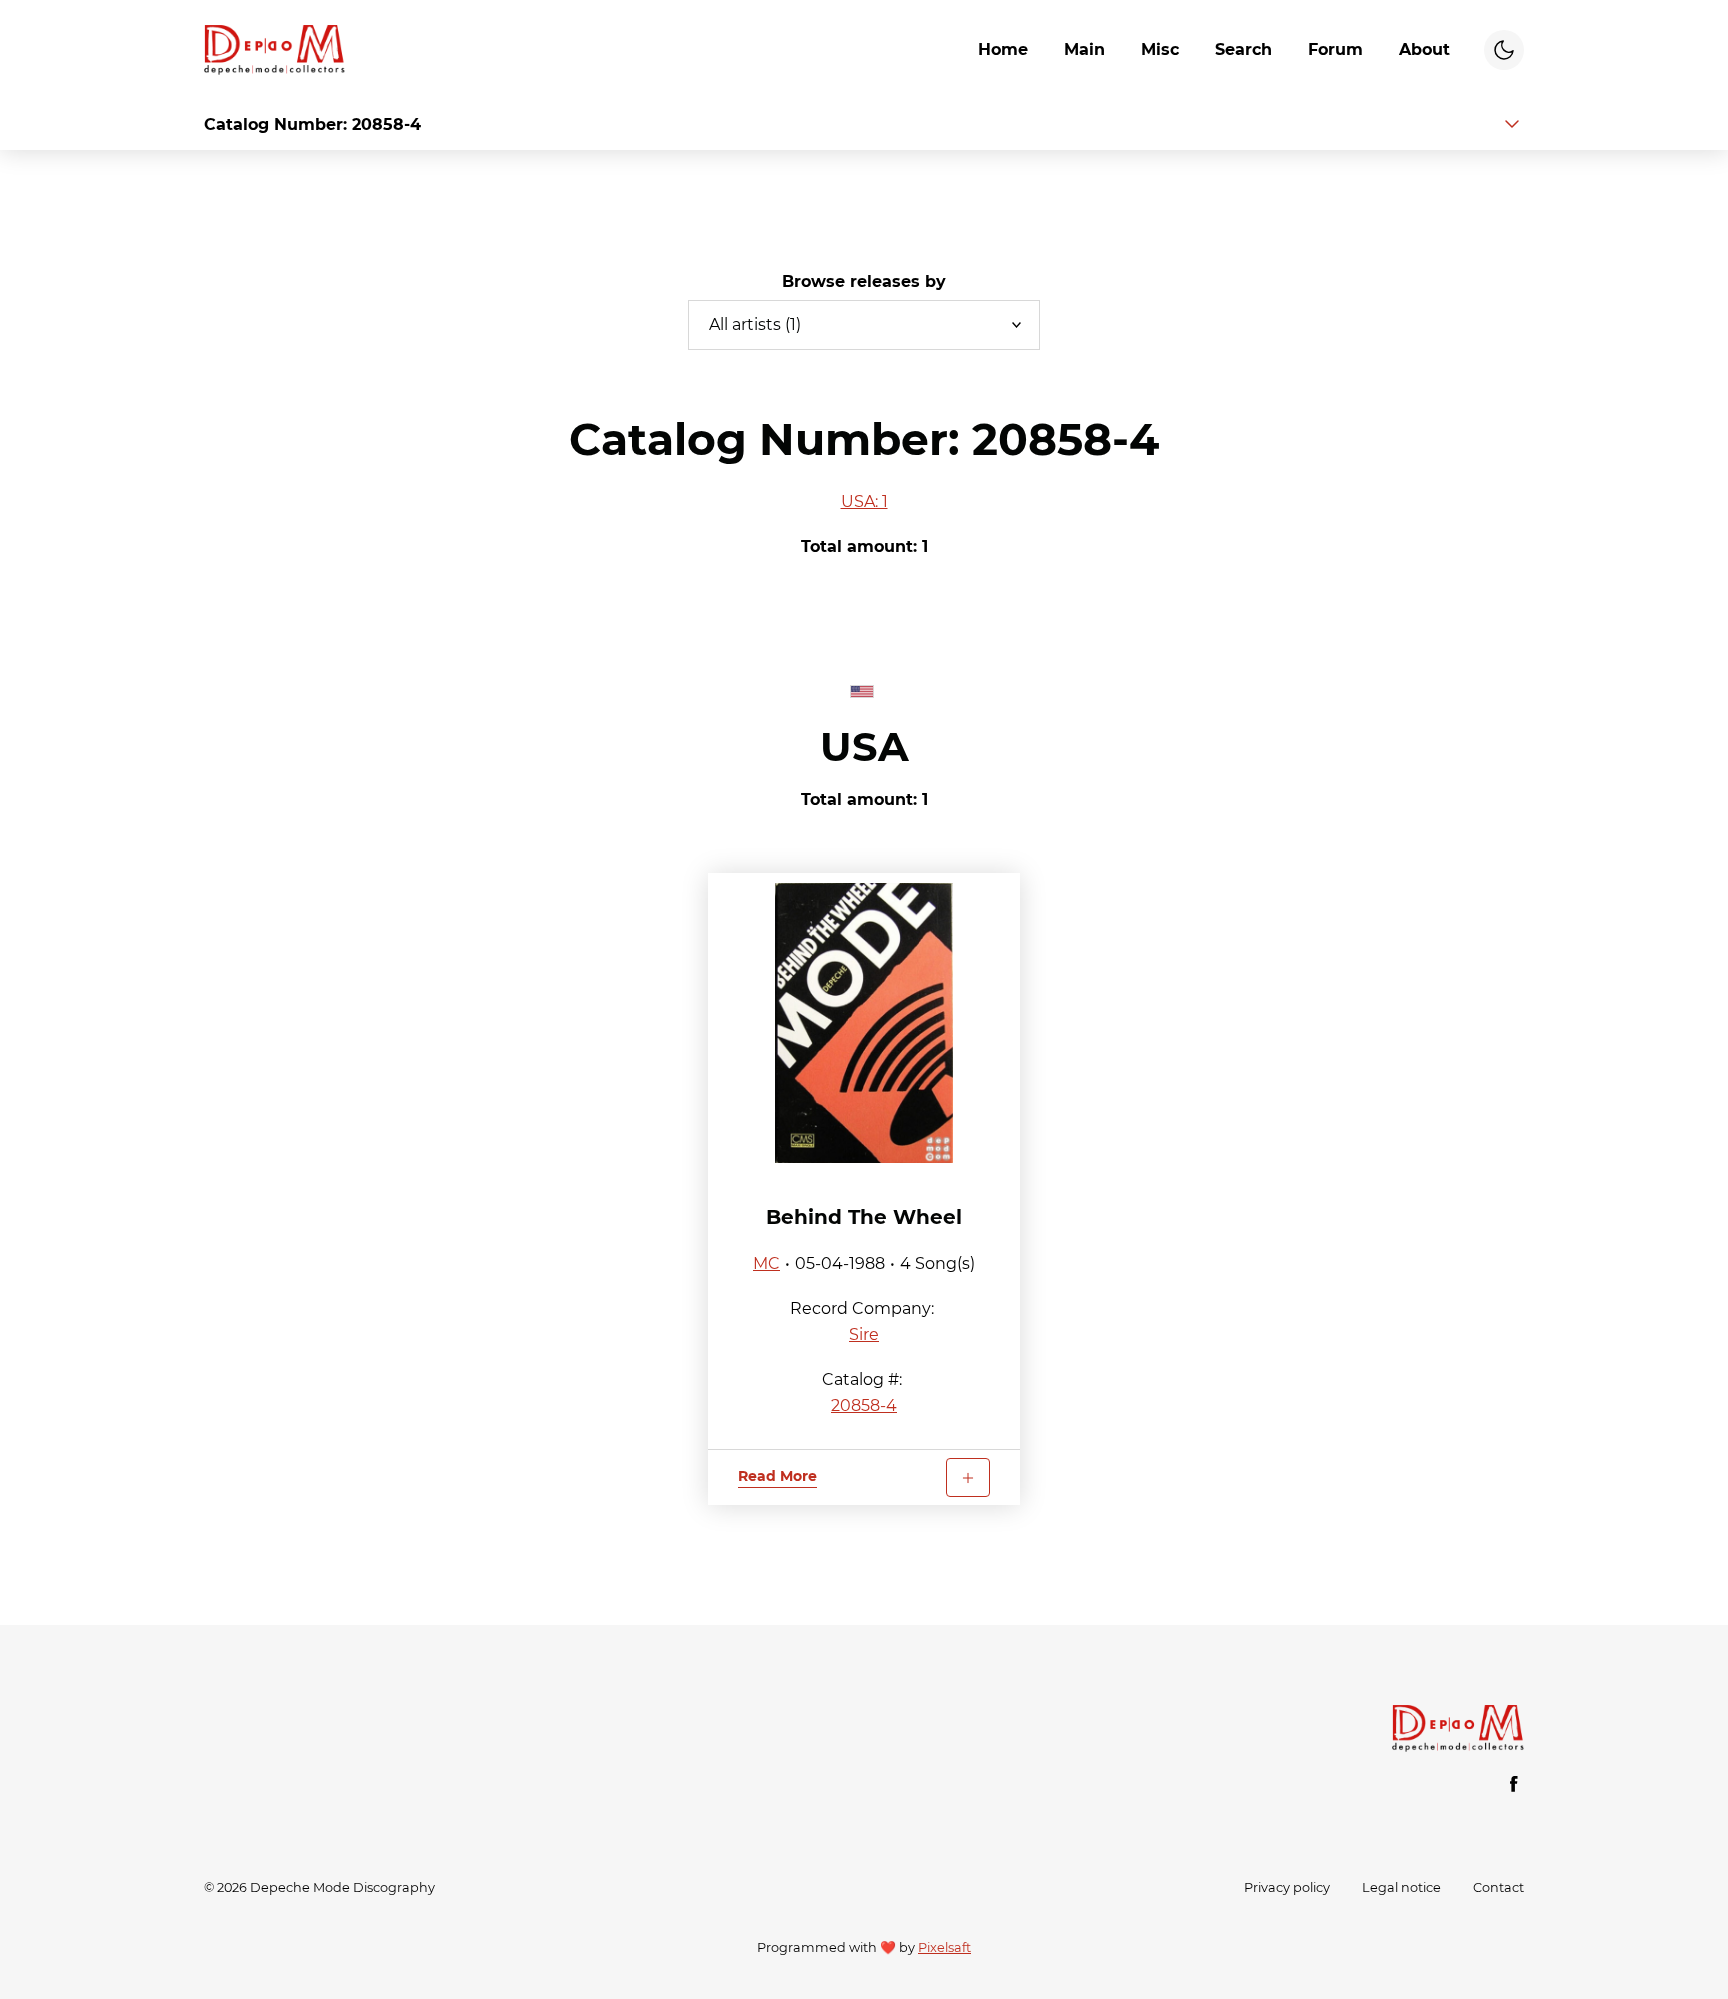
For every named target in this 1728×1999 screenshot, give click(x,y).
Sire (864, 1334)
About (1424, 49)
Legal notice (1401, 1887)
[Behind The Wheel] (864, 1023)
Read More (777, 1476)
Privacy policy (1287, 1887)
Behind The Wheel (864, 1217)
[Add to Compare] (968, 1477)
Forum (1335, 49)
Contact (1498, 1887)
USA (864, 746)
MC (766, 1263)
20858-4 (864, 1405)
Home (1003, 49)
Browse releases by (864, 281)
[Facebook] (1514, 1784)
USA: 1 (864, 501)
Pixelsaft (944, 1947)
